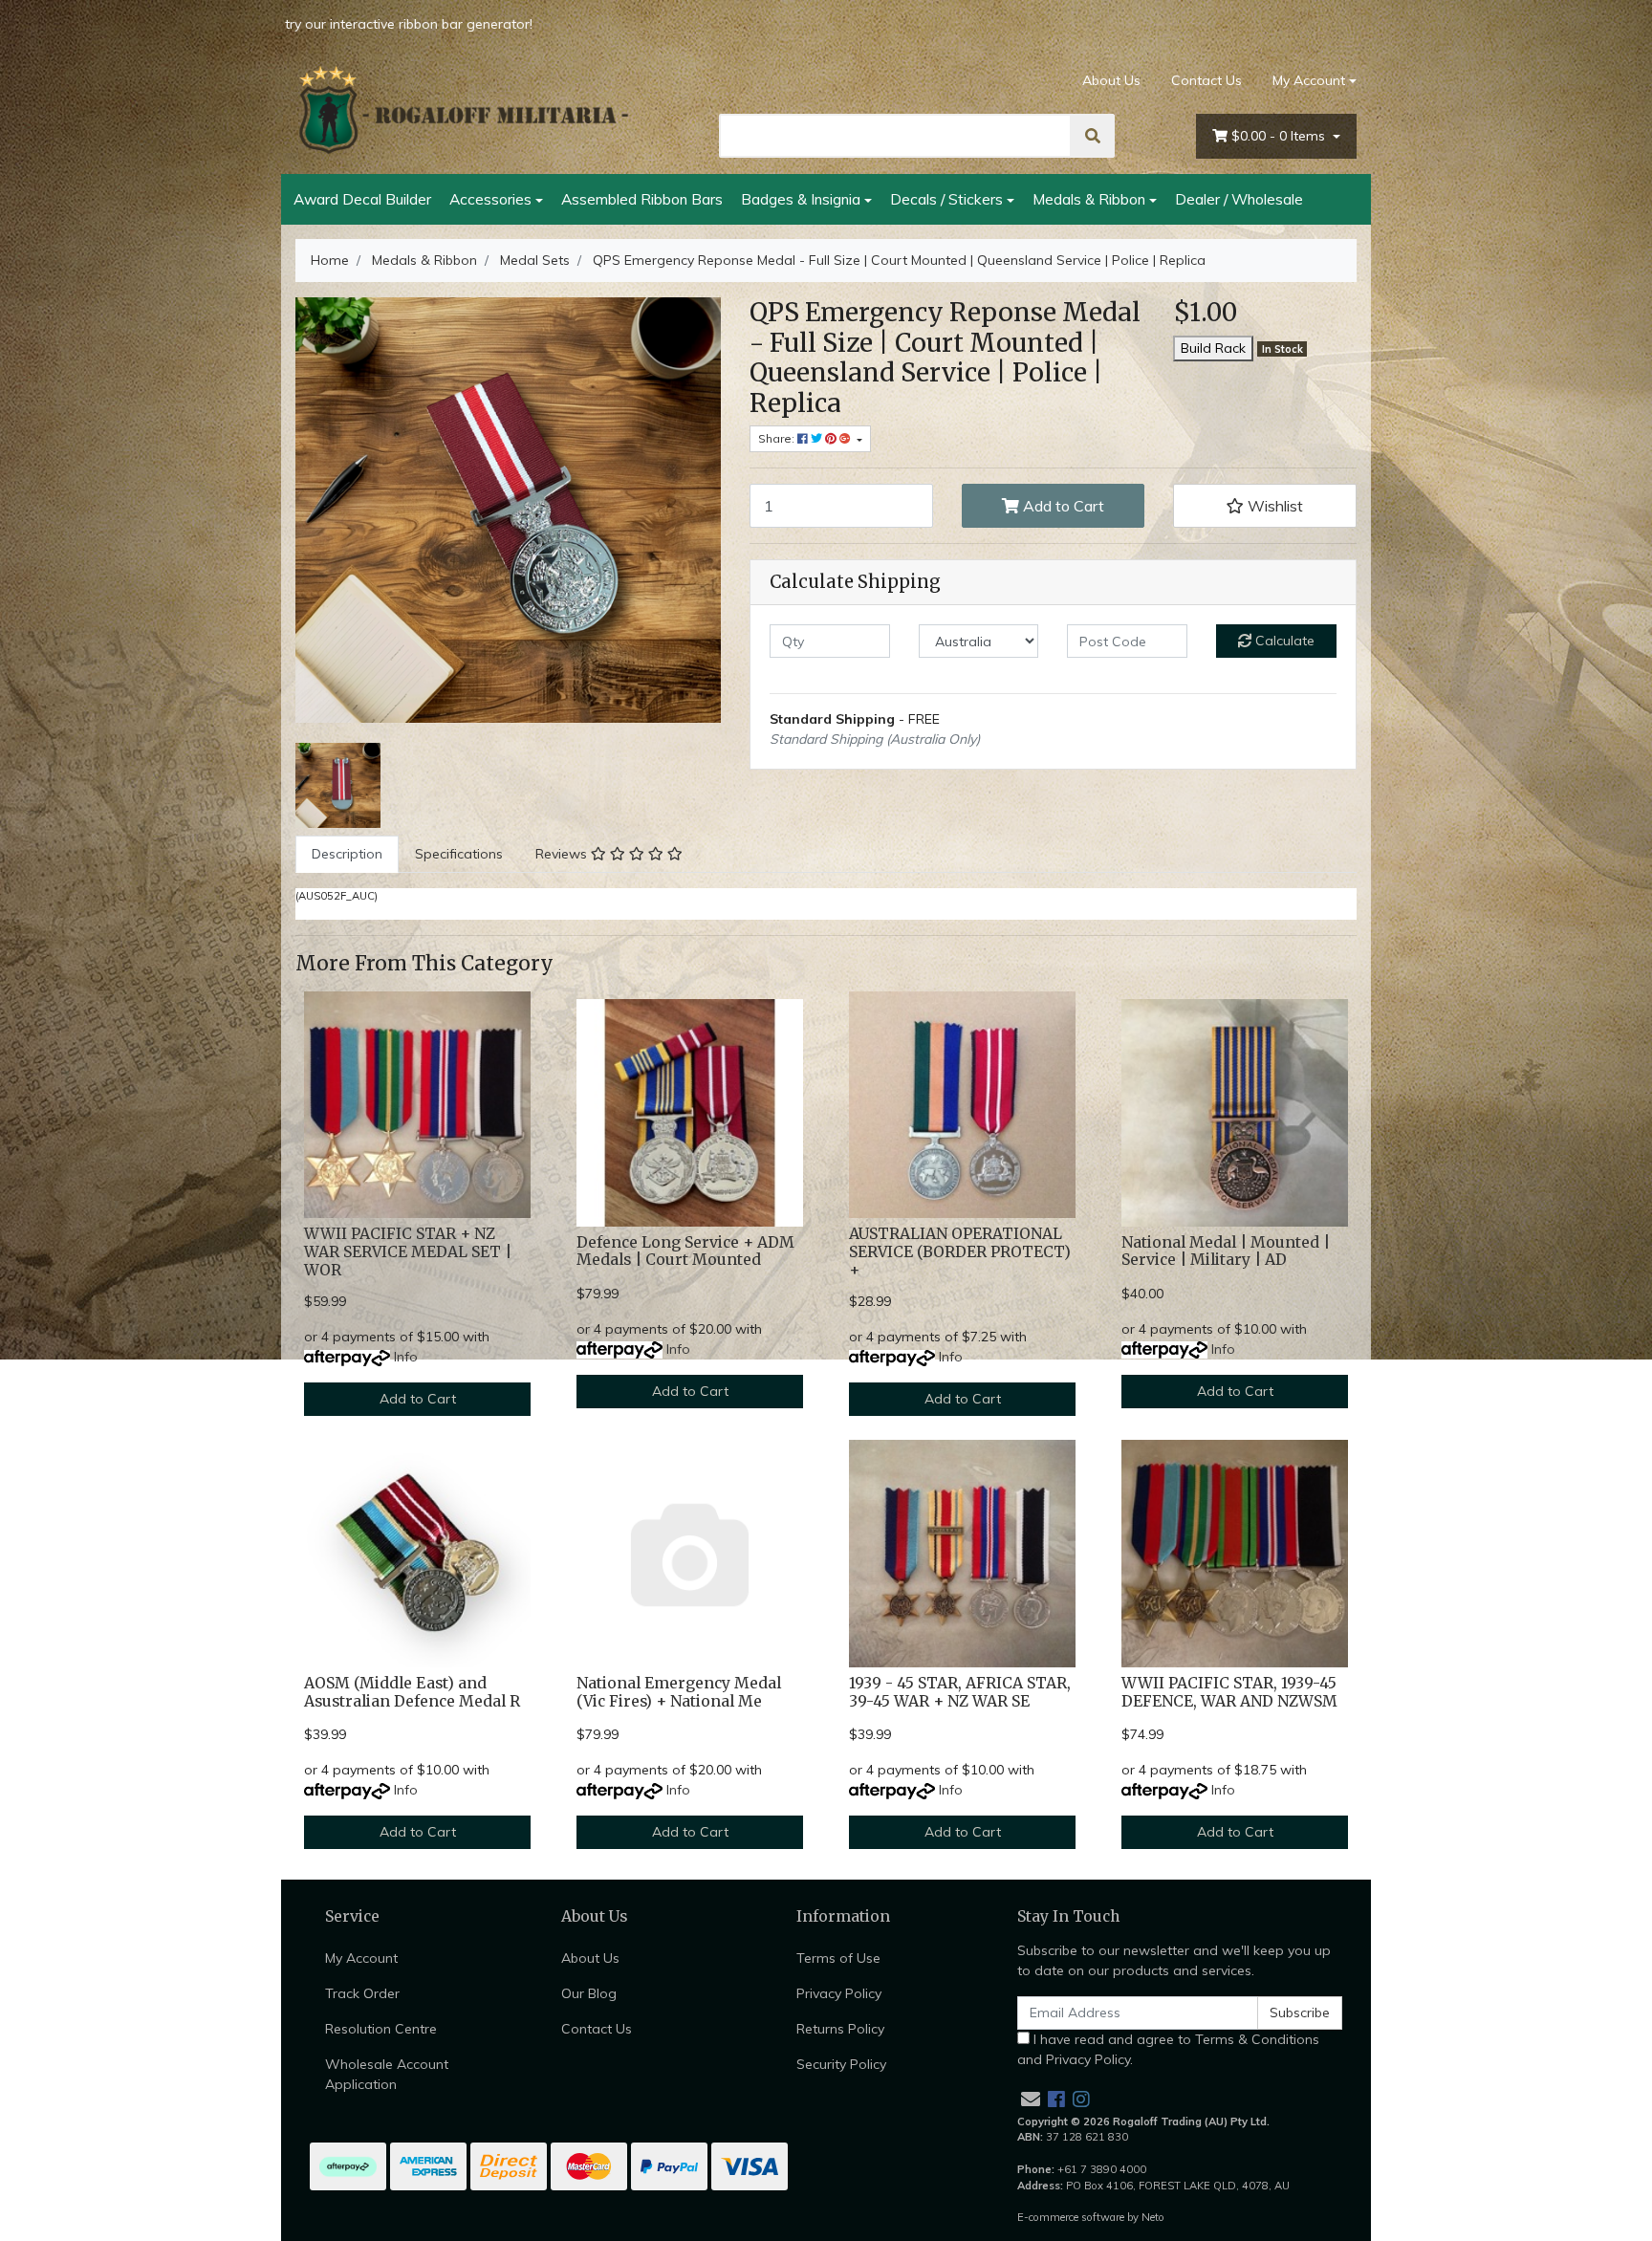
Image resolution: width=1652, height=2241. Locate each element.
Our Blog (589, 1993)
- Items (1280, 136)
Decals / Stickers (946, 199)
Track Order (362, 1993)
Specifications (459, 854)
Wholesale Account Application (387, 2074)
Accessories (490, 199)
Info (406, 1357)
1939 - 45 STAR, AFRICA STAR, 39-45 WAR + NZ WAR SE (960, 1692)
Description (347, 854)
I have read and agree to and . (1168, 2049)
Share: (778, 438)
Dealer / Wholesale (1239, 199)
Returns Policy (840, 2029)
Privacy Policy (839, 1993)
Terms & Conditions (1257, 2039)
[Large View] (338, 784)
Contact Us (1206, 80)
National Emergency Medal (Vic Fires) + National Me (679, 1692)
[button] (1265, 506)
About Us (1111, 80)
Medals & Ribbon (1089, 199)
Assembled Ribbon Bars (642, 199)
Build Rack (1213, 348)
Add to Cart (1062, 506)
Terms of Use (838, 1958)
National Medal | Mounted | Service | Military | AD (1226, 1251)
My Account (1309, 80)
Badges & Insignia (801, 199)
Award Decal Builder (362, 199)
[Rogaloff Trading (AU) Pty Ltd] (463, 110)
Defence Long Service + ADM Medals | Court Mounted (685, 1251)
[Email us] (1031, 2099)
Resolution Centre (381, 2029)
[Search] (1093, 136)
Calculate (1283, 641)
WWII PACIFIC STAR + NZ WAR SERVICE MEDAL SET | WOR (408, 1252)
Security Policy (841, 2064)
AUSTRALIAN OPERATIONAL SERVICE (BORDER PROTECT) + (960, 1252)
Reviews (563, 854)
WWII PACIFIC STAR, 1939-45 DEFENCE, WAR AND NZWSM (1229, 1692)
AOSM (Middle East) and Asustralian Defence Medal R (412, 1692)
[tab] (347, 854)
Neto (1153, 2217)
